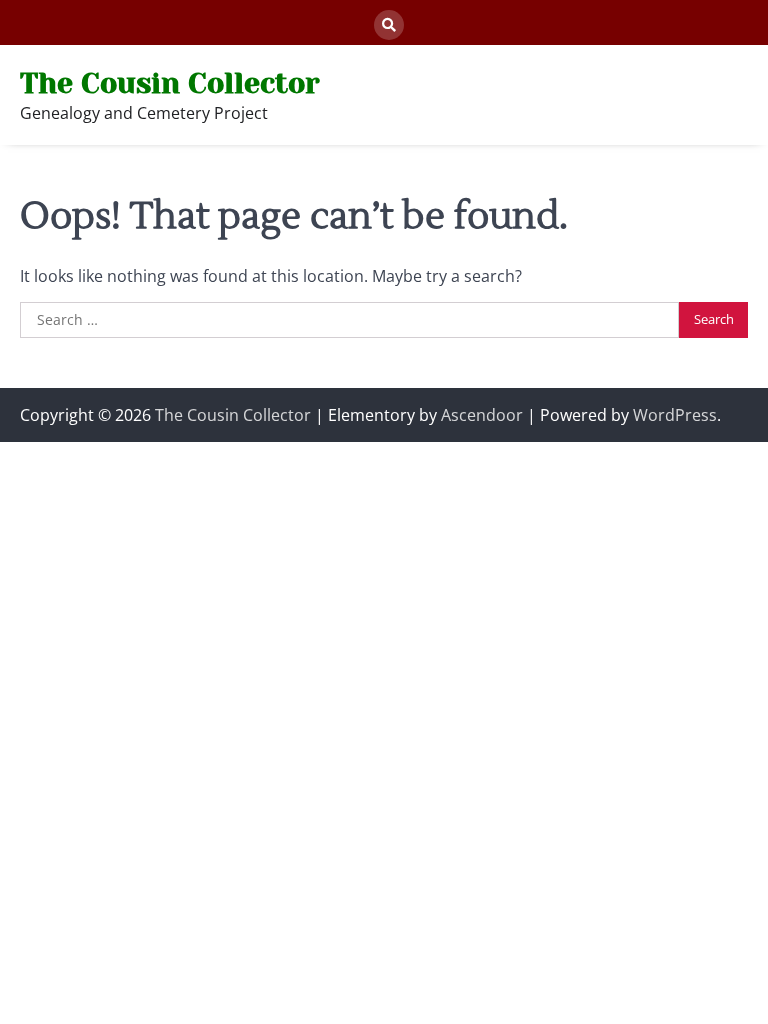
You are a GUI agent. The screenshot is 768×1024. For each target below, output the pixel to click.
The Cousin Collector (169, 83)
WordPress (675, 415)
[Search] (389, 25)
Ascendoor (482, 415)
